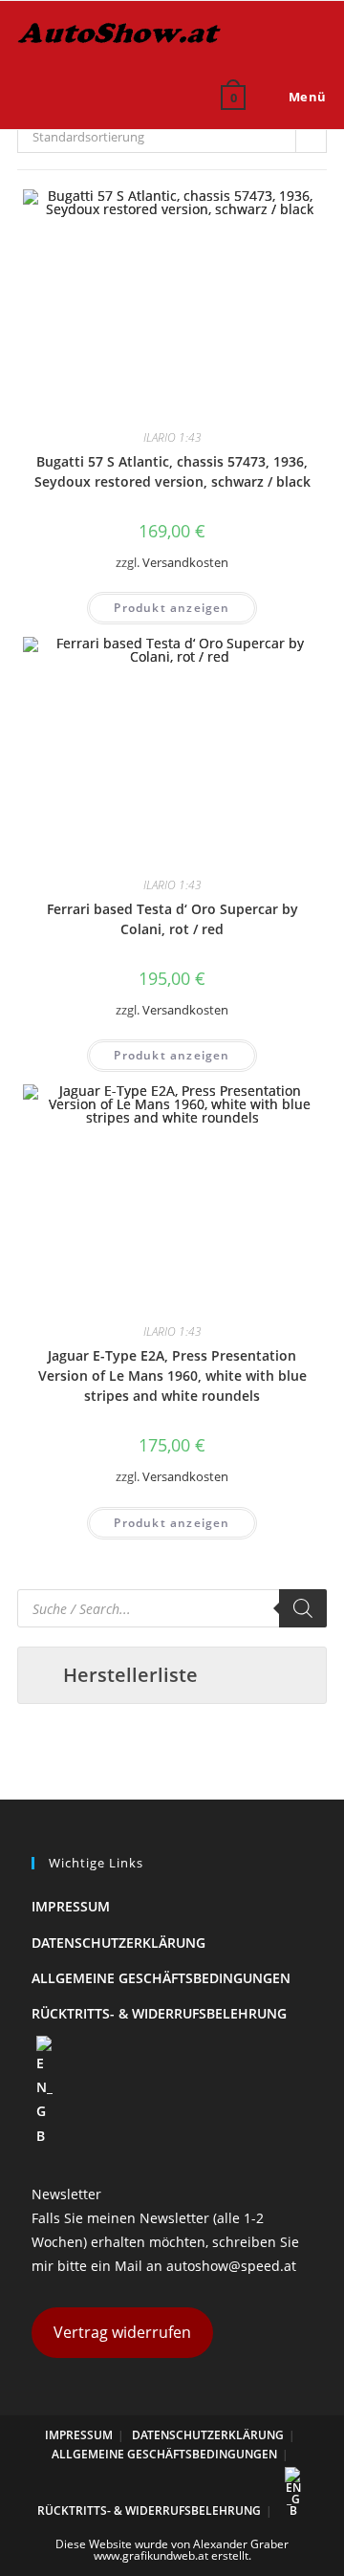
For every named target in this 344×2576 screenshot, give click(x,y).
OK (282, 142)
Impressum (71, 1906)
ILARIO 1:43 (172, 437)
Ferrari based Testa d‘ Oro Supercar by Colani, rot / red (172, 919)
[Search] (303, 1608)
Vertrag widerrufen (122, 2332)
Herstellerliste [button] (130, 1675)
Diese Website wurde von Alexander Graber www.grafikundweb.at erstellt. (172, 2550)
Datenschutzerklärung (118, 1943)
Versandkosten (185, 563)
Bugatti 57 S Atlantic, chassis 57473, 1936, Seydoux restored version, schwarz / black (172, 471)
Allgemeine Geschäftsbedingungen (161, 1978)
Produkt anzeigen (172, 608)
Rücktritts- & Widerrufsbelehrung (159, 2013)
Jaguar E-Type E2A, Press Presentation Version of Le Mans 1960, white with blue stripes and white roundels (172, 1375)
